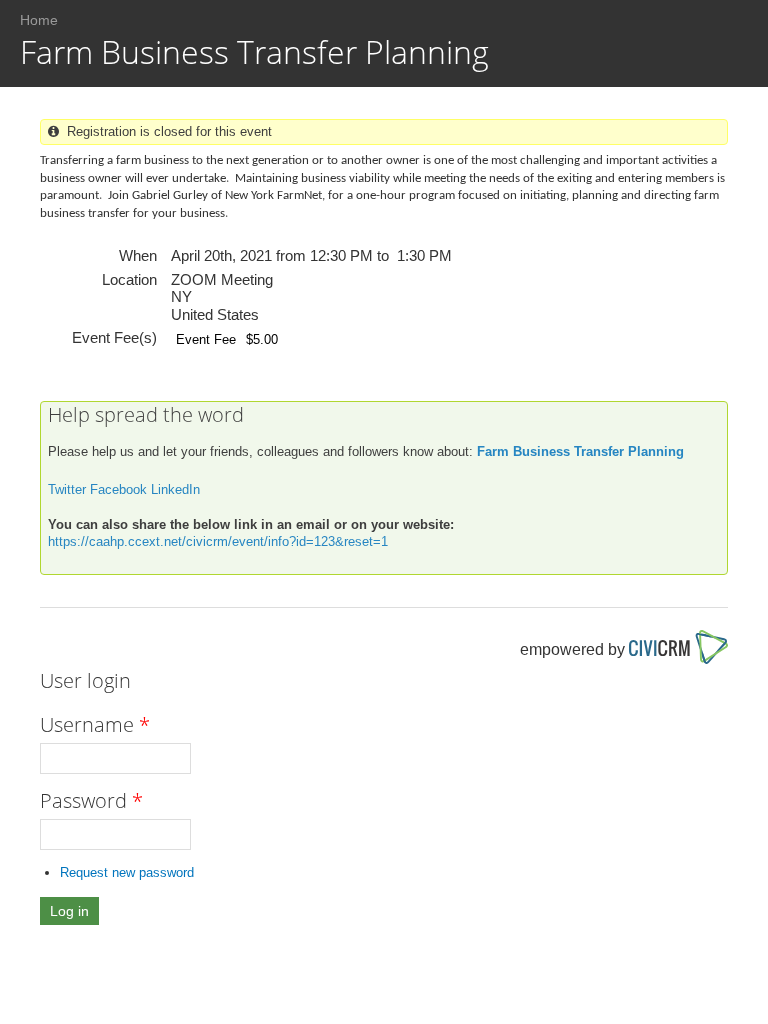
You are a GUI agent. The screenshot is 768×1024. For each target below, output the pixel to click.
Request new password (127, 872)
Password (91, 800)
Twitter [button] (67, 489)
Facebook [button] (118, 489)
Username (95, 724)
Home (39, 20)
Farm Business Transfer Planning (580, 451)
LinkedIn (175, 489)
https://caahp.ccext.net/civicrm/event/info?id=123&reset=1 (218, 541)
